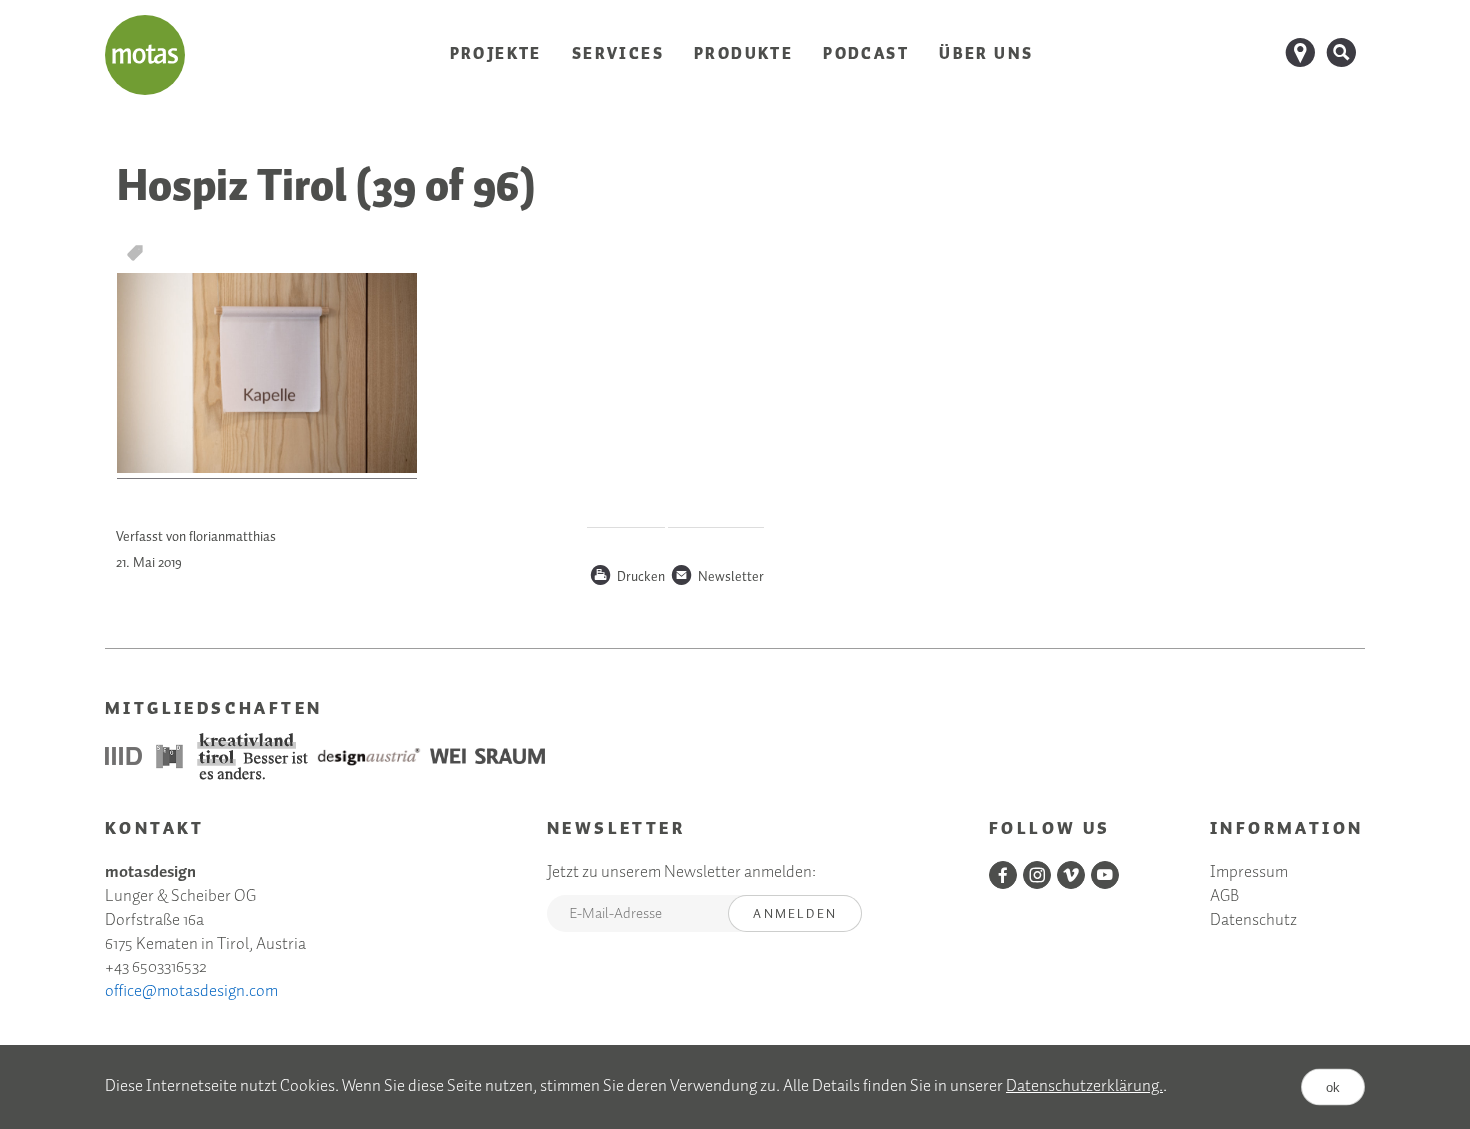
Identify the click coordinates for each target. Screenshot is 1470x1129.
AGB (1224, 897)
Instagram (1037, 875)
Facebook (1003, 875)
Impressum (1249, 873)
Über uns (986, 54)
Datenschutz (1253, 921)
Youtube (1105, 875)
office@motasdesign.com (191, 991)
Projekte (496, 54)
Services (618, 54)
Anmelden (795, 914)
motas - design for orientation (145, 55)
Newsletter (717, 578)
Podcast (866, 54)
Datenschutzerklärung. (1084, 1086)
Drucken (627, 578)
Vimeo (1071, 875)
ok (1333, 1086)
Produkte (743, 54)
